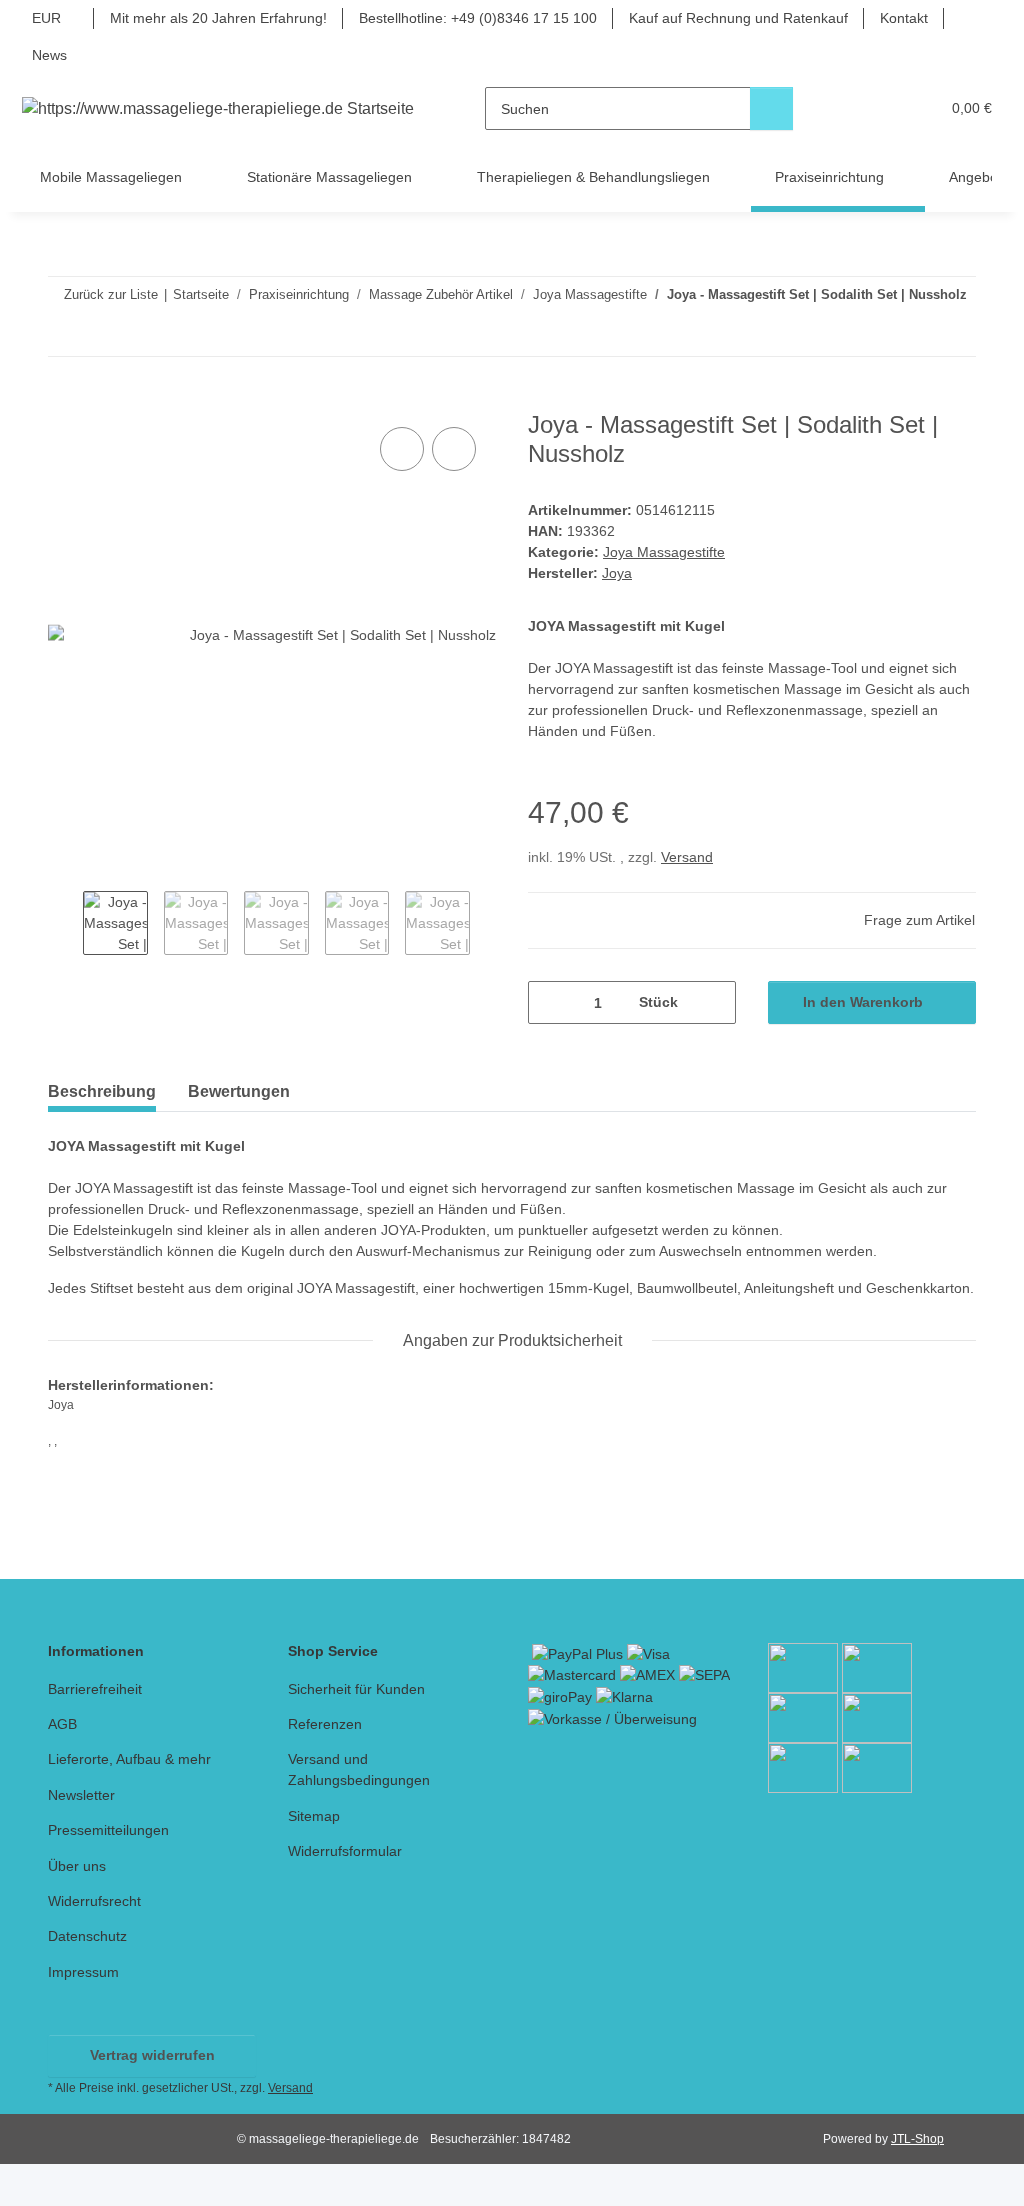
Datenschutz (87, 1936)
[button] (846, 108)
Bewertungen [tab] (239, 1091)
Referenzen (325, 1724)
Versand (687, 857)
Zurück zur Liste (111, 294)
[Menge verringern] (550, 1002)
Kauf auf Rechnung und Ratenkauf (738, 18)
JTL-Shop (917, 2139)
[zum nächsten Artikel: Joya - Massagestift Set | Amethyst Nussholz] (954, 334)
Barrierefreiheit (95, 1689)
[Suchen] (771, 108)
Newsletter (81, 1795)
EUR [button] (46, 18)
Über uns (77, 1866)
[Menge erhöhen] (713, 1002)
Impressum (83, 1972)
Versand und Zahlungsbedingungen (359, 1769)
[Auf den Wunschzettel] (454, 449)
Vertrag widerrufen (152, 2055)
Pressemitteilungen (108, 1830)
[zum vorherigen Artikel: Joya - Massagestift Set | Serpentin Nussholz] (911, 334)
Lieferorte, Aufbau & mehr (129, 1759)
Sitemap (314, 1816)
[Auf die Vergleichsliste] (402, 449)
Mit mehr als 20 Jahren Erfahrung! (218, 18)
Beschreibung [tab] (102, 1091)
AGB (62, 1724)
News (49, 55)
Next (487, 925)
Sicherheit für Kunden (356, 1689)
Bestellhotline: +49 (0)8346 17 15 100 (478, 18)
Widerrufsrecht (94, 1901)
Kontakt (904, 18)
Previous (65, 925)
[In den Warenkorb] (64, 400)
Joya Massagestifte (664, 552)
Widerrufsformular (345, 1851)
